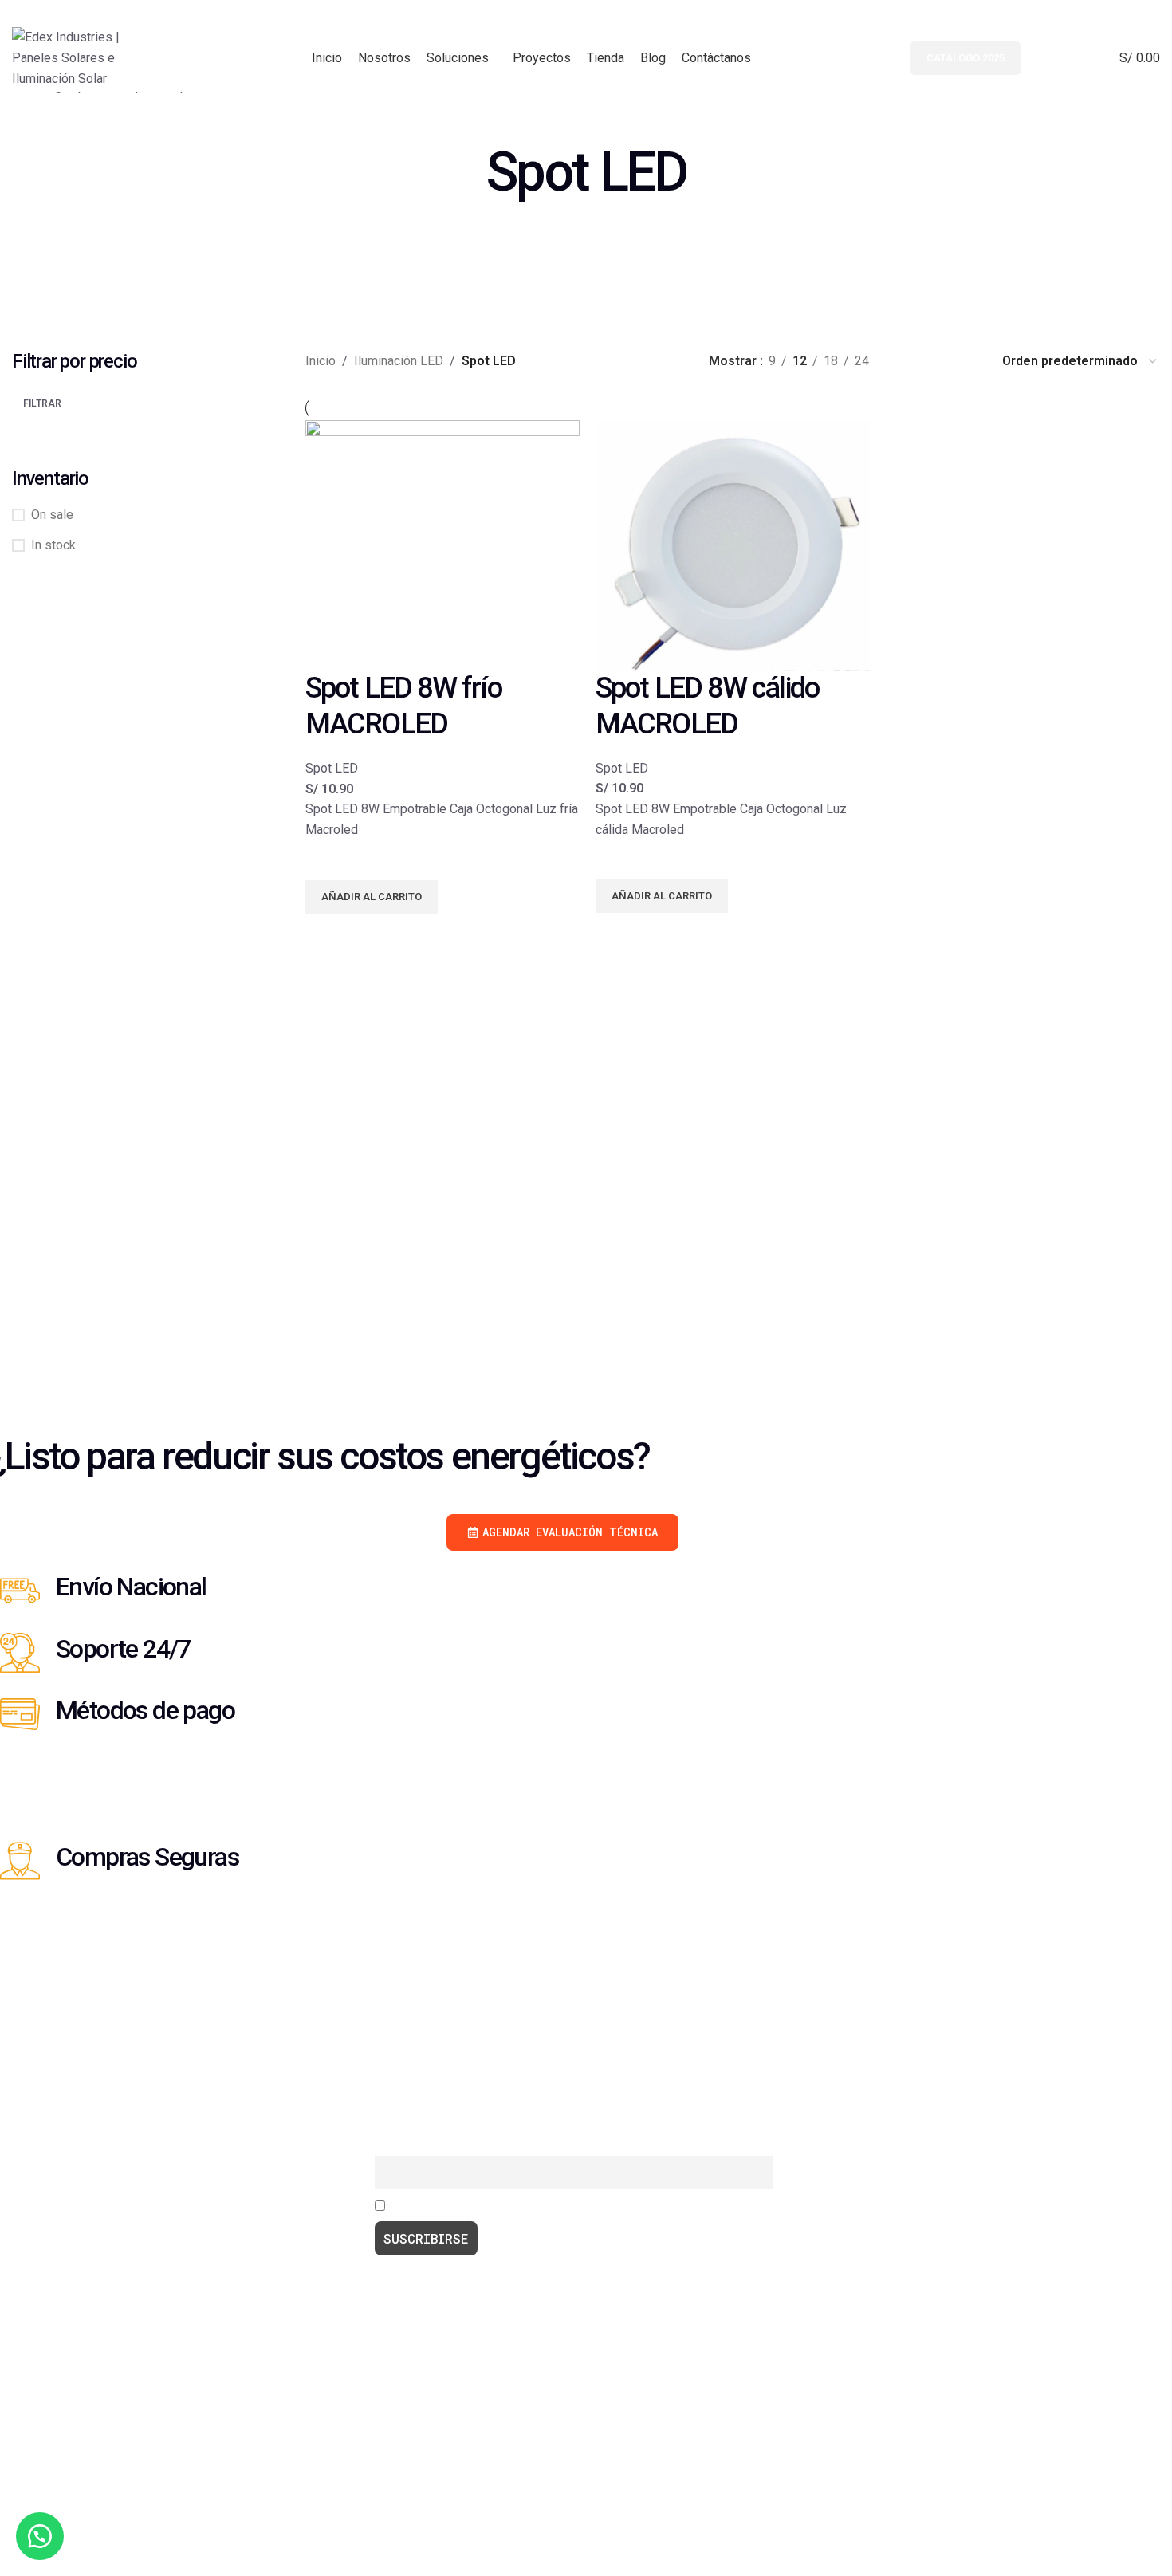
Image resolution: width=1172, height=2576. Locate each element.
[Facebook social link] (1109, 12)
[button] (40, 2536)
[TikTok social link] (1150, 12)
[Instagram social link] (1129, 12)
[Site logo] (82, 57)
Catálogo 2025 (966, 58)
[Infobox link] (574, 1601)
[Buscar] (1041, 58)
